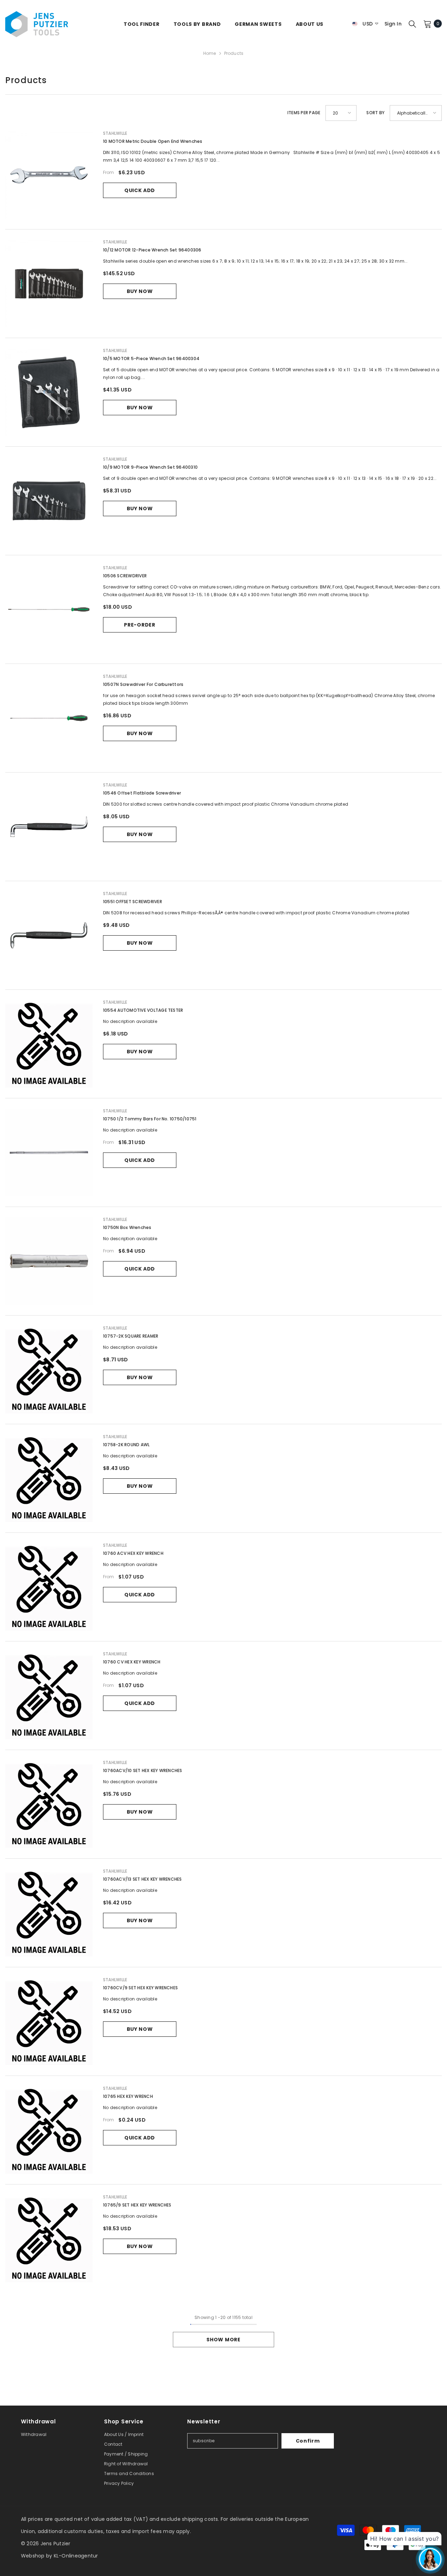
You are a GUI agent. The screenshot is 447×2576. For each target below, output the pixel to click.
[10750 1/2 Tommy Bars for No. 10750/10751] (49, 1152)
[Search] (412, 24)
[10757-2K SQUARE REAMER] (49, 1370)
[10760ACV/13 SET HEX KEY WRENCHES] (49, 1913)
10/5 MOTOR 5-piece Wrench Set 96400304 (151, 358)
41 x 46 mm (148, 200)
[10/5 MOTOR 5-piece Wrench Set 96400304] (49, 392)
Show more (223, 2340)
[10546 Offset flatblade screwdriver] (49, 827)
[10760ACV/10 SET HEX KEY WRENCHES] (49, 1804)
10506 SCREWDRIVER (125, 576)
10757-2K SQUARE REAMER (131, 1336)
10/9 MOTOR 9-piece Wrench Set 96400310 (150, 467)
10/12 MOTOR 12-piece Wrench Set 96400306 (152, 250)
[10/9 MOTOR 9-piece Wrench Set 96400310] (49, 501)
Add (140, 221)
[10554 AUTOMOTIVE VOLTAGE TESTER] (49, 1044)
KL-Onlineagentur (76, 2556)
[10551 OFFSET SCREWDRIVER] (49, 935)
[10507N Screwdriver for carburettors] (49, 718)
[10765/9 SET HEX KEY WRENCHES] (49, 2239)
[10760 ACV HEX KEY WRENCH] (49, 1587)
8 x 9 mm (177, 200)
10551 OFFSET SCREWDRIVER (133, 902)
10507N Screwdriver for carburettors (143, 684)
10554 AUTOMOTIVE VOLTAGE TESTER (143, 1010)
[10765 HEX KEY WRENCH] (49, 2130)
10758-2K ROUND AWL (126, 1445)
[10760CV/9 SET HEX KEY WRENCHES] (49, 2021)
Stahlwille (115, 133)
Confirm (308, 2441)
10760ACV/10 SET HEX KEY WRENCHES (143, 1770)
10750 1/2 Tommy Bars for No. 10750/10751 (150, 1119)
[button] (341, 113)
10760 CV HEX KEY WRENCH (132, 1662)
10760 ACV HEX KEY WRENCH (133, 1553)
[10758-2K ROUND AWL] (49, 1478)
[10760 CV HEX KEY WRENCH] (49, 1696)
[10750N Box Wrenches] (49, 1261)
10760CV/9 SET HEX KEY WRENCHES (140, 1988)
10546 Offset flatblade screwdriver (142, 793)
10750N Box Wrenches (127, 1227)
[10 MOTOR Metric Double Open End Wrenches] (49, 175)
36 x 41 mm (118, 200)
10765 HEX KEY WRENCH (128, 2096)
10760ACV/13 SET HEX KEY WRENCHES (142, 1879)
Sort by (375, 113)
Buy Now (140, 291)
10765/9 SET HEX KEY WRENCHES (137, 2205)
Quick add (140, 190)
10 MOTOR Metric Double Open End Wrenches (153, 141)
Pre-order (140, 625)
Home (210, 53)
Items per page (304, 113)
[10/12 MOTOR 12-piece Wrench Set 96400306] (49, 284)
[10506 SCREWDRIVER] (49, 609)
